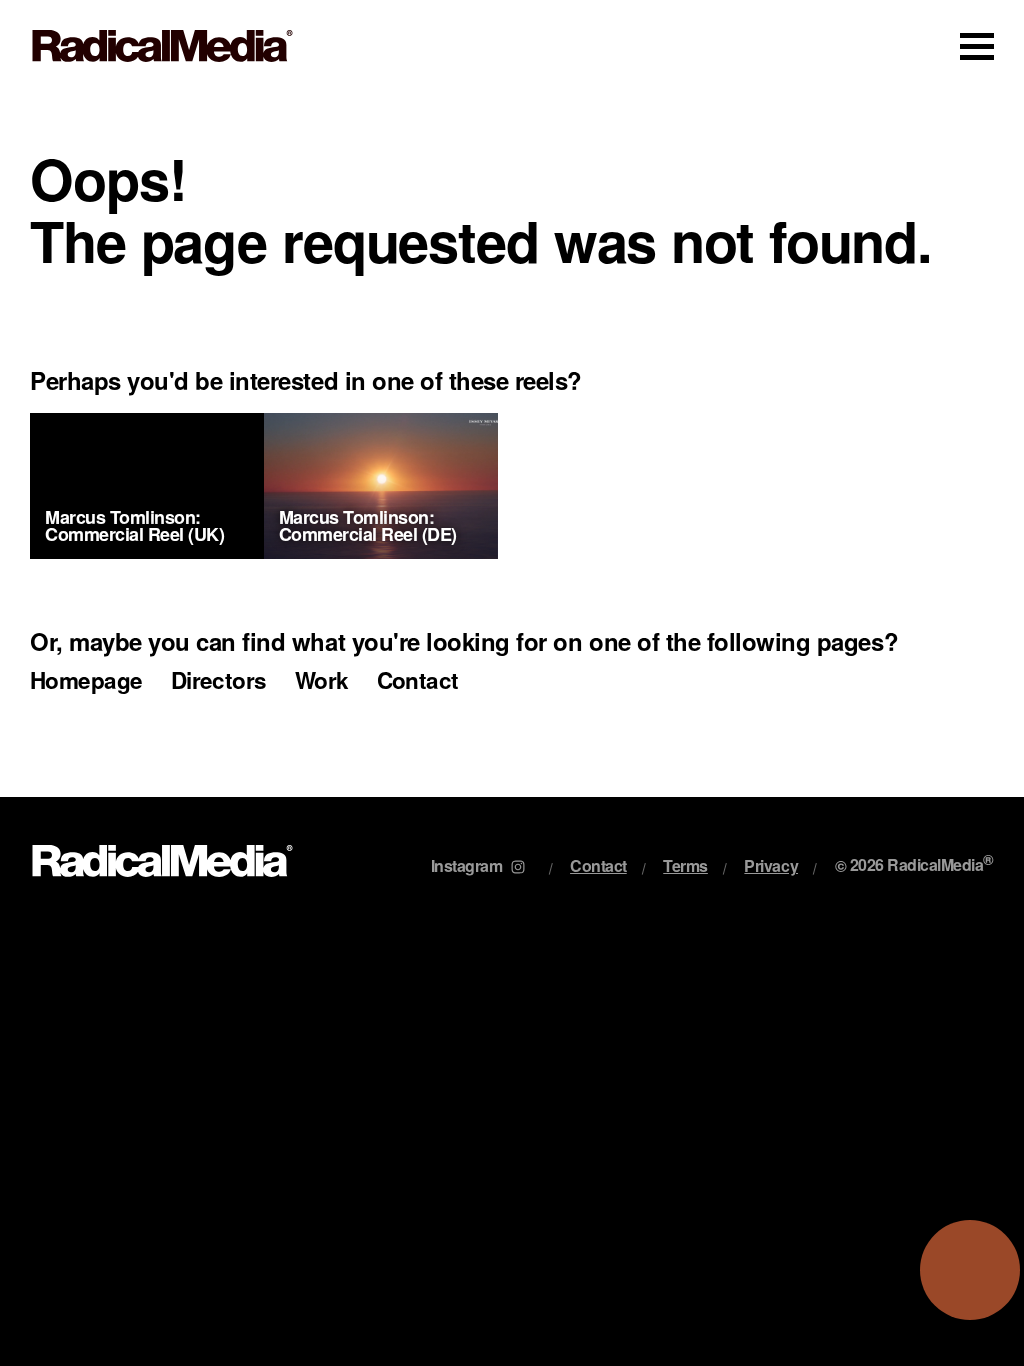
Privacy (771, 865)
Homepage (86, 680)
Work (322, 680)
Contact (418, 680)
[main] (512, 444)
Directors (219, 680)
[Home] (162, 46)
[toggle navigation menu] (977, 46)
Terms (685, 865)
